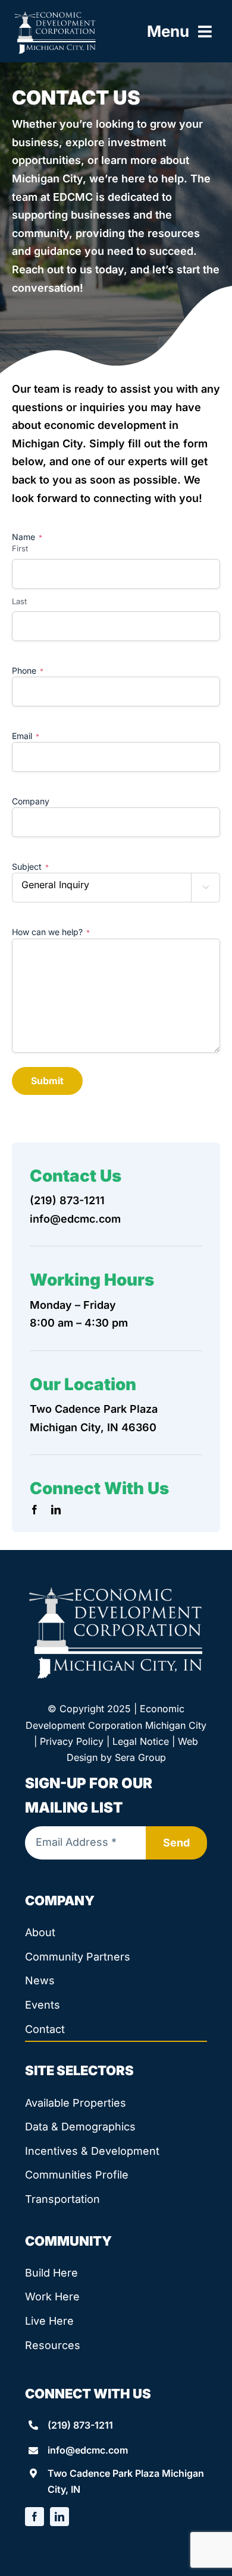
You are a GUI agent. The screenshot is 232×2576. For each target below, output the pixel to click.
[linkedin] (56, 1510)
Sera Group (140, 1757)
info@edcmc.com (75, 1219)
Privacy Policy (72, 1741)
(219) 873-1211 (67, 1200)
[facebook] (35, 1510)
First (20, 548)
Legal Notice (141, 1741)
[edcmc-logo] (55, 15)
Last (19, 601)
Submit (47, 1081)
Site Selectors (79, 2070)
